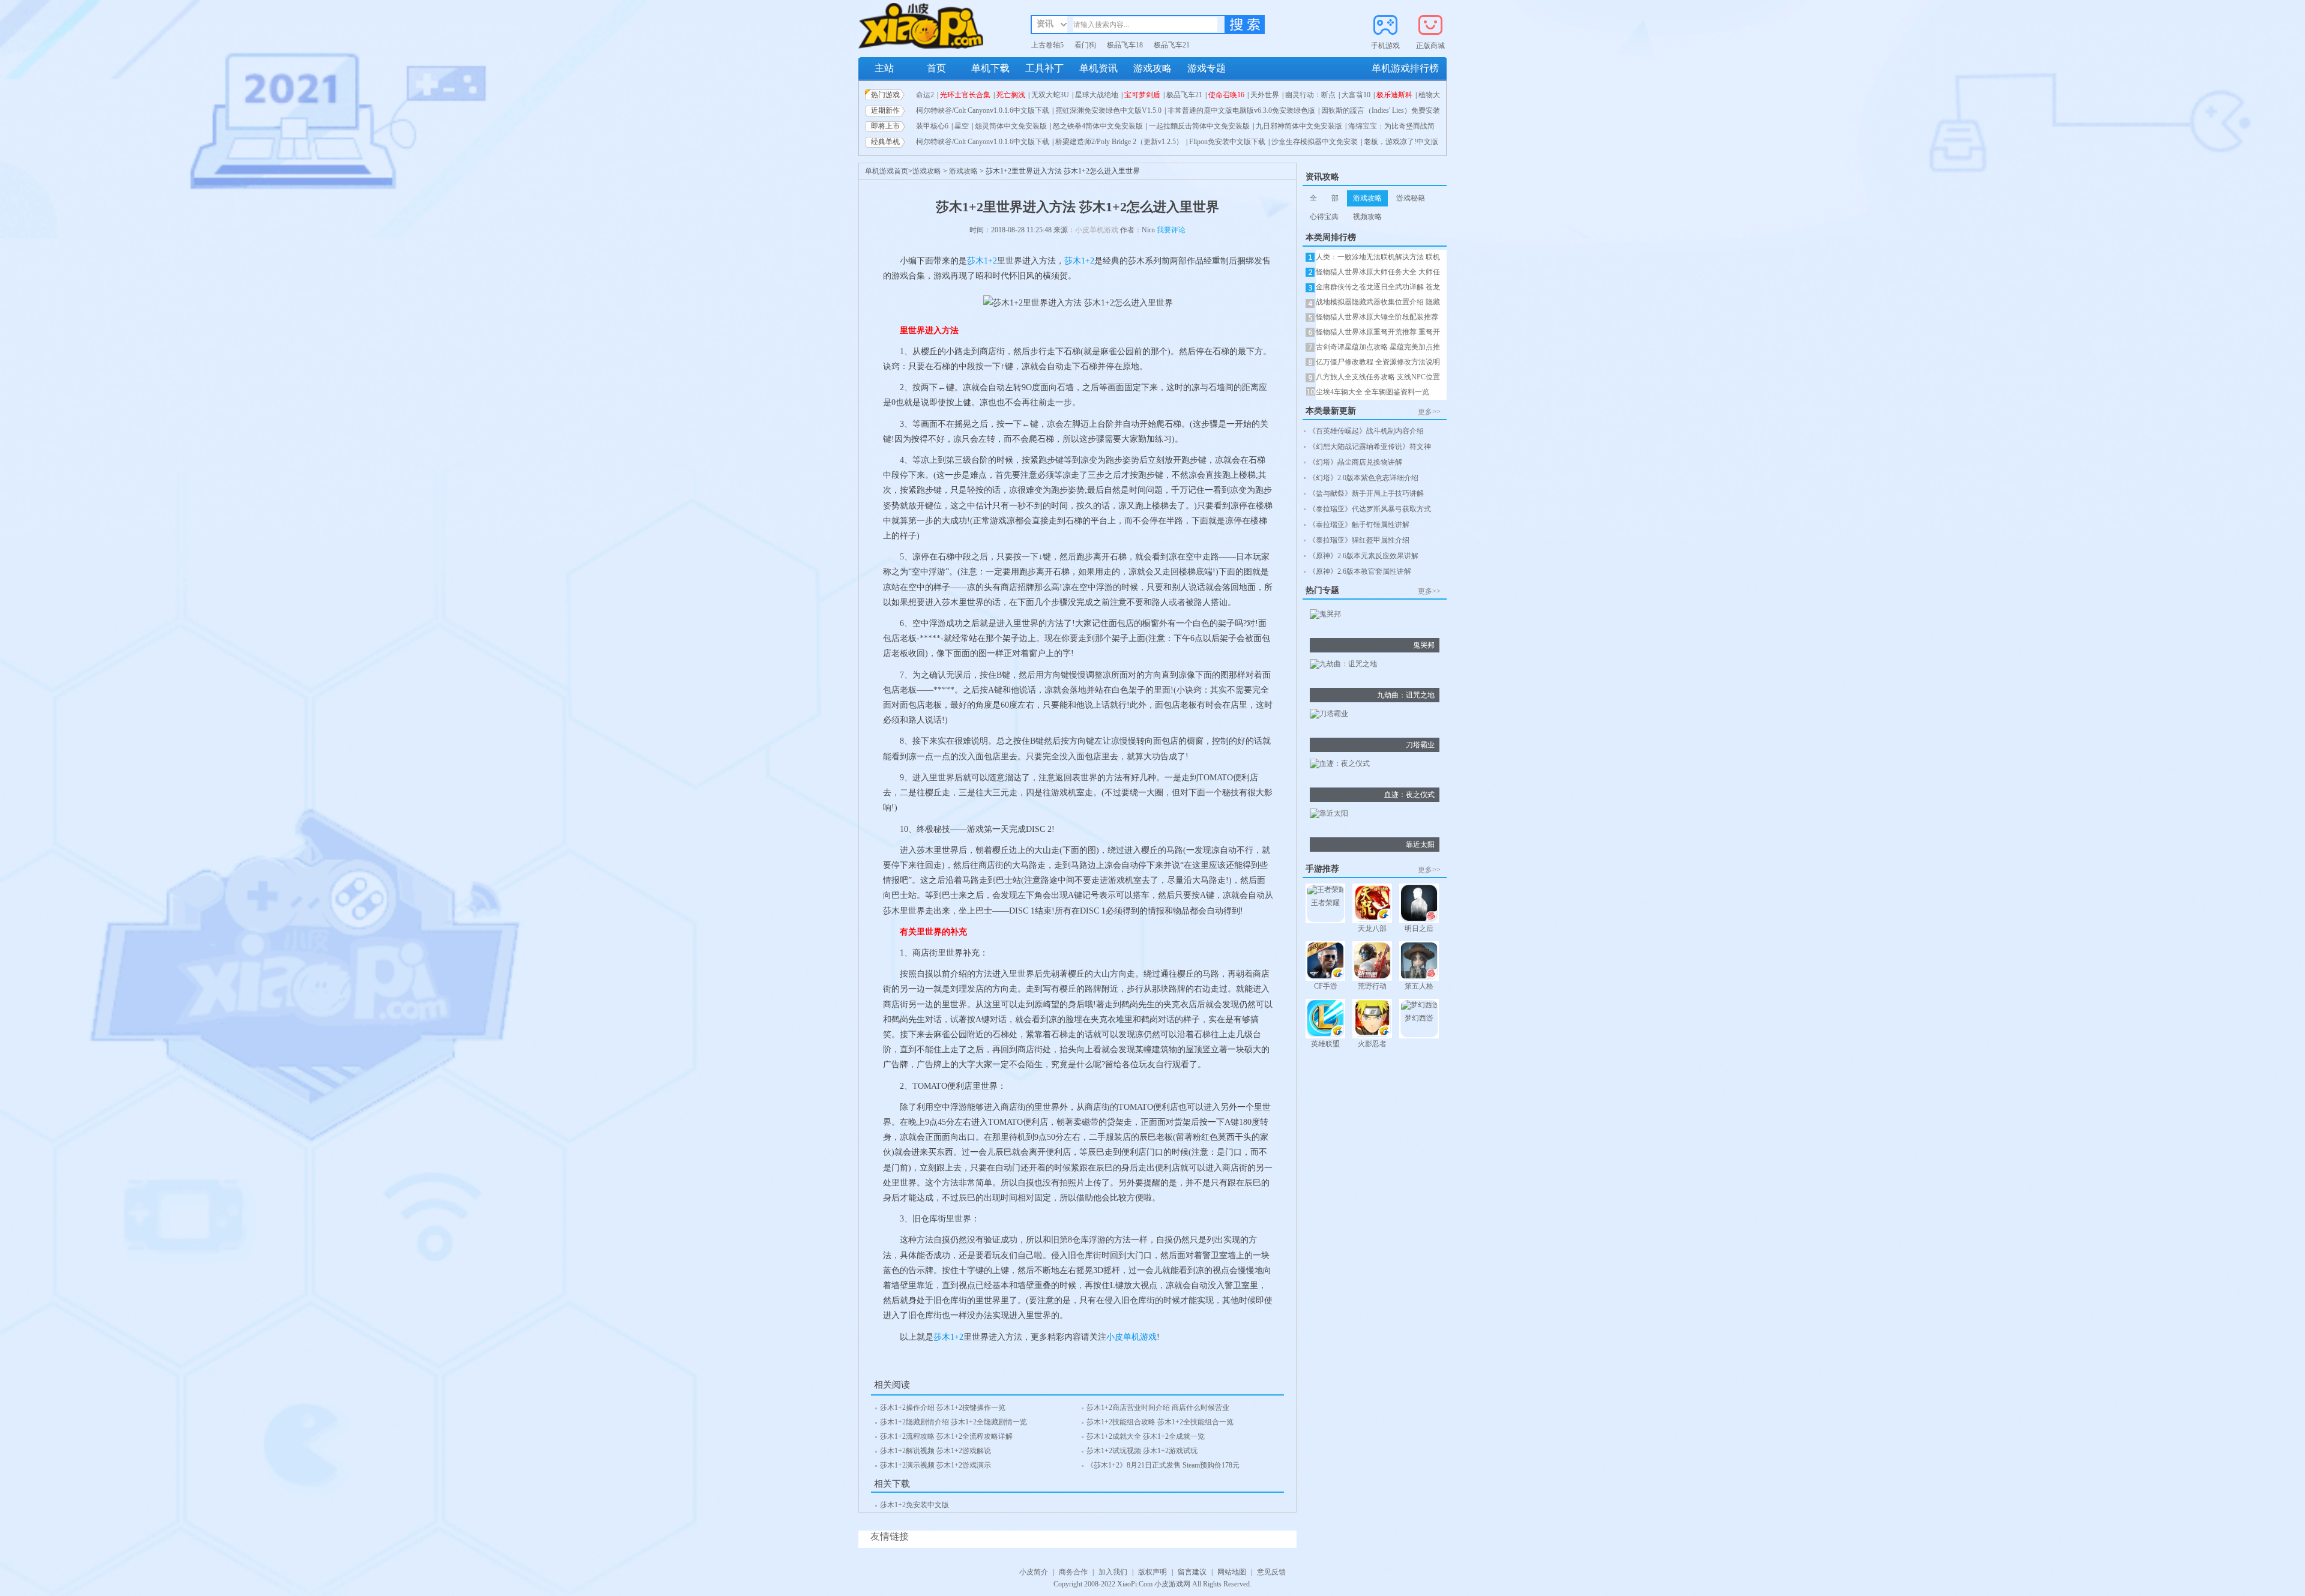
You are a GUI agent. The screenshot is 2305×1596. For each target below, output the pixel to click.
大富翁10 (1356, 95)
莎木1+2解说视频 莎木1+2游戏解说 (936, 1451)
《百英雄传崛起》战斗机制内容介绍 (1366, 431)
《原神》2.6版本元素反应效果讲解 (1363, 556)
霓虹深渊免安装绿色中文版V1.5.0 (1108, 110)
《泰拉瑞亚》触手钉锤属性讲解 (1359, 525)
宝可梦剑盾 (1142, 95)
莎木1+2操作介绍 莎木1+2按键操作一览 (943, 1408)
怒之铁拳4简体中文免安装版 (1098, 126)
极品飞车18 (1125, 45)
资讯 (1045, 24)
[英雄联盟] (1325, 1019)
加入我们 (1113, 1572)
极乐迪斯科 (1394, 95)
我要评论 (1171, 230)
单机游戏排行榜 (1405, 68)
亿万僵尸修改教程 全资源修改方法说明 (1378, 362)
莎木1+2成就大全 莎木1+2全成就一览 (1146, 1436)
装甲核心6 (932, 126)
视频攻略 (1367, 217)
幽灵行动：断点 (1310, 95)
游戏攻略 (1152, 68)
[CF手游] (1325, 962)
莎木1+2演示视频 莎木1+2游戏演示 (936, 1465)
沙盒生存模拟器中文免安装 (1315, 142)
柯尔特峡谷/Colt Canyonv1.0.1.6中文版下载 (983, 110)
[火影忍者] (1372, 1019)
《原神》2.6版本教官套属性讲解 (1360, 571)
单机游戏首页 (887, 171)
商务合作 (1073, 1572)
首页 (936, 68)
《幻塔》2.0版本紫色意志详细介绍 (1363, 478)
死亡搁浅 (1011, 95)
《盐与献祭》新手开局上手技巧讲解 (1366, 493)
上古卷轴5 (1047, 45)
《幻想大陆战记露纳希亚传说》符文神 (1370, 447)
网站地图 (1232, 1572)
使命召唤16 (1226, 95)
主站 (884, 68)
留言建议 (1192, 1572)
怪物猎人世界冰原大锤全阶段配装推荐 (1377, 317)
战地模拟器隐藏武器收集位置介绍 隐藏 (1378, 302)
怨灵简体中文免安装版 (1011, 126)
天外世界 (1265, 95)
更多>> (1429, 412)
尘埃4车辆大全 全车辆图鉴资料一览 (1372, 392)
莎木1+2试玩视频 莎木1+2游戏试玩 (1142, 1451)
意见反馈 (1271, 1572)
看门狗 (1085, 45)
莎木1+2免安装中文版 (914, 1505)
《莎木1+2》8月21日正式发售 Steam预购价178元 (1163, 1465)
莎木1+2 (982, 261)
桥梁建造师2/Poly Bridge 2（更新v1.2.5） (1119, 142)
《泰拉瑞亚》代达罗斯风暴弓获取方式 (1370, 509)
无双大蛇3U (1050, 95)
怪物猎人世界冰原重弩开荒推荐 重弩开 (1378, 332)
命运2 (925, 95)
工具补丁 (1044, 68)
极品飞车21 (1172, 45)
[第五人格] (1419, 962)
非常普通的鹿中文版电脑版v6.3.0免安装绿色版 (1241, 110)
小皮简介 (1034, 1572)
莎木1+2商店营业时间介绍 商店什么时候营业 (1158, 1408)
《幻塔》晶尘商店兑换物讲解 (1355, 462)
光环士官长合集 (965, 95)
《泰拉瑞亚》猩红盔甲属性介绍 (1359, 540)
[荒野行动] (1372, 962)
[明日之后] (1419, 904)
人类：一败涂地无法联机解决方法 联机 (1378, 257)
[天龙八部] (1372, 904)
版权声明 (1152, 1572)
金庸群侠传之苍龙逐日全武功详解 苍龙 (1378, 287)
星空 (962, 126)
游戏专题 (1207, 68)
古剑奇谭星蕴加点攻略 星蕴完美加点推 (1378, 347)
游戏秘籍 (1411, 198)
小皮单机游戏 (1097, 230)
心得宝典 (1324, 217)
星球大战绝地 (1097, 95)
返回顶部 (1456, 1564)
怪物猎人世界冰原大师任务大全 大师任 (1378, 272)
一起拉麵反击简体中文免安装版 (1199, 126)
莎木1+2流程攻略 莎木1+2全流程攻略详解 (946, 1436)
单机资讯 (1098, 68)
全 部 (1324, 198)
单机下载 (990, 68)
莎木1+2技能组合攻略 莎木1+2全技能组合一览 (1160, 1422)
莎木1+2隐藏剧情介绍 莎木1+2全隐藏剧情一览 (954, 1422)
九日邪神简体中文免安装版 (1299, 126)
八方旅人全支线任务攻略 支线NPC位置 (1378, 377)
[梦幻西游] (1419, 1007)
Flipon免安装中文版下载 (1227, 142)
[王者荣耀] (1325, 891)
